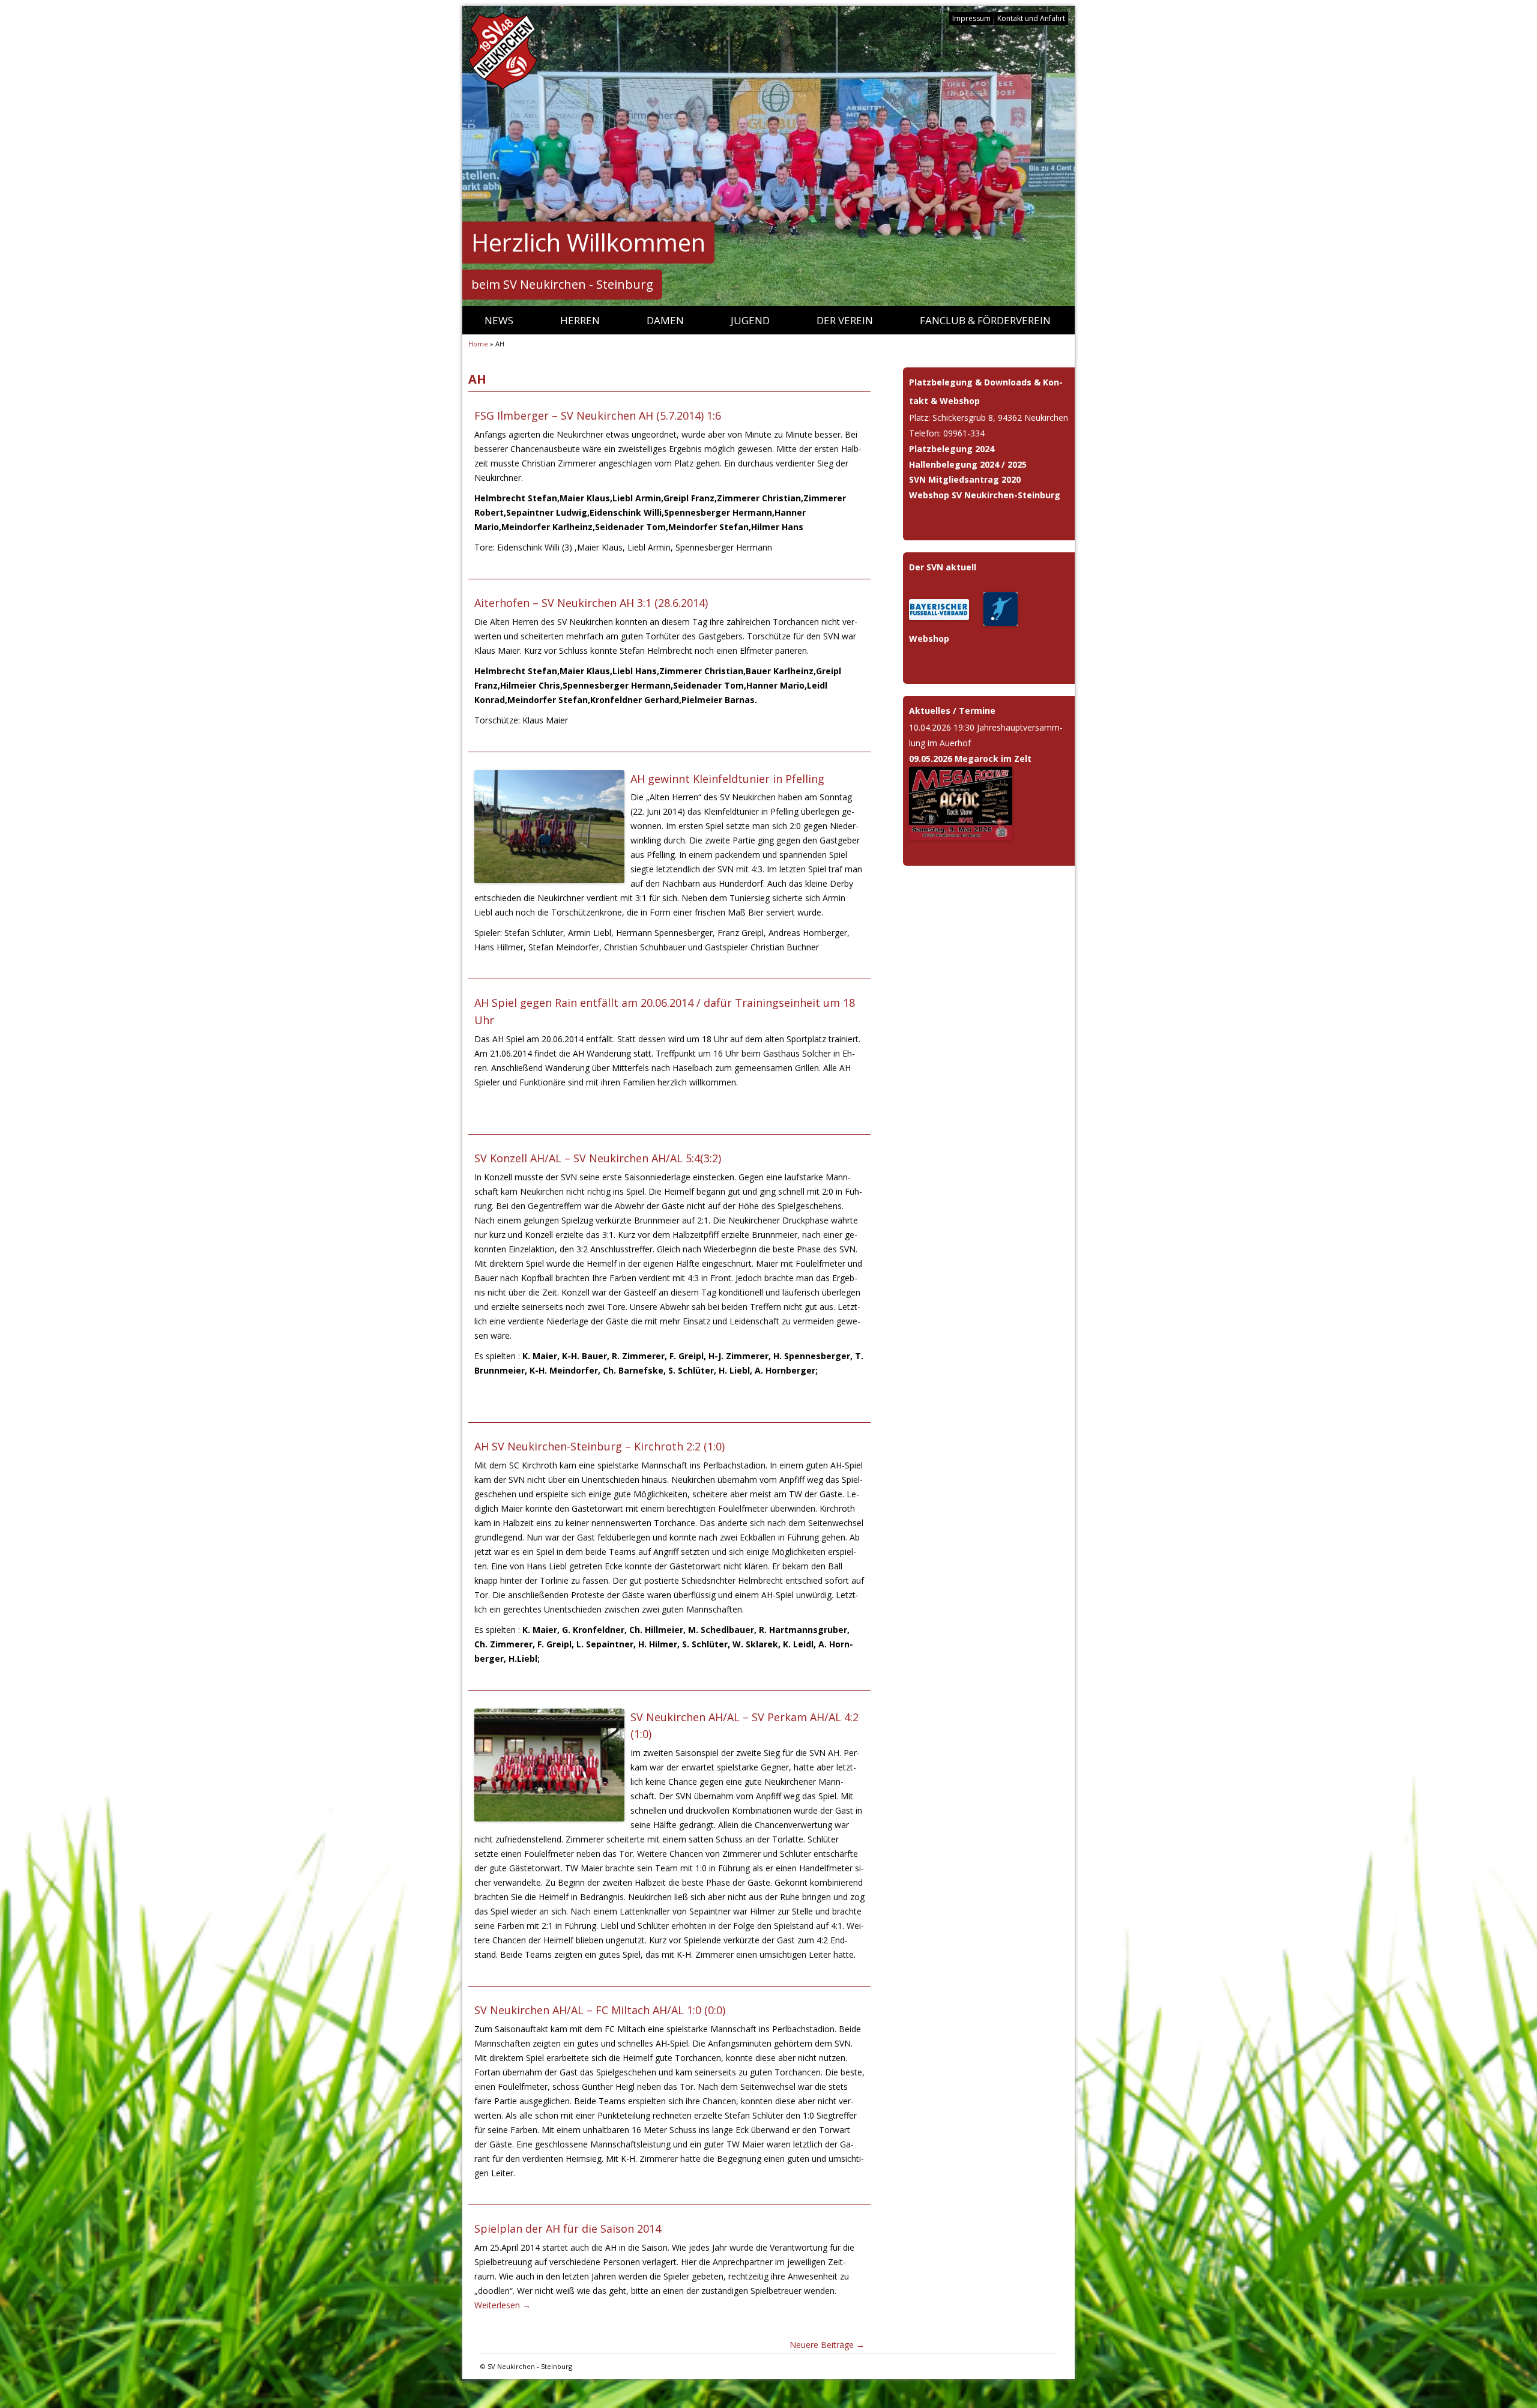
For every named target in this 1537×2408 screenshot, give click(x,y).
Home (478, 344)
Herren (580, 320)
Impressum (971, 18)
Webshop (929, 638)
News (499, 320)
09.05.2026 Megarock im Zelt (970, 759)
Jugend (750, 320)
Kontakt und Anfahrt (1031, 18)
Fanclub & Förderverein (985, 320)
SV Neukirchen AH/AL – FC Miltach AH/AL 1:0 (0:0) (600, 2010)
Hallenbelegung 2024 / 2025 (968, 464)
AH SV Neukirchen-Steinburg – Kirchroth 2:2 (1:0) (599, 1446)
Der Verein (845, 320)
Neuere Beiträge (827, 2345)
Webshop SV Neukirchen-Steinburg (985, 495)
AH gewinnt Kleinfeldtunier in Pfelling (727, 779)
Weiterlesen (503, 2305)
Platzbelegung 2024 (952, 449)
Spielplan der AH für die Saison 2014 (568, 2228)
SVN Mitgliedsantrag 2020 (965, 479)
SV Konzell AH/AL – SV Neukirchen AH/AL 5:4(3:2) (598, 1158)
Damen (665, 320)
